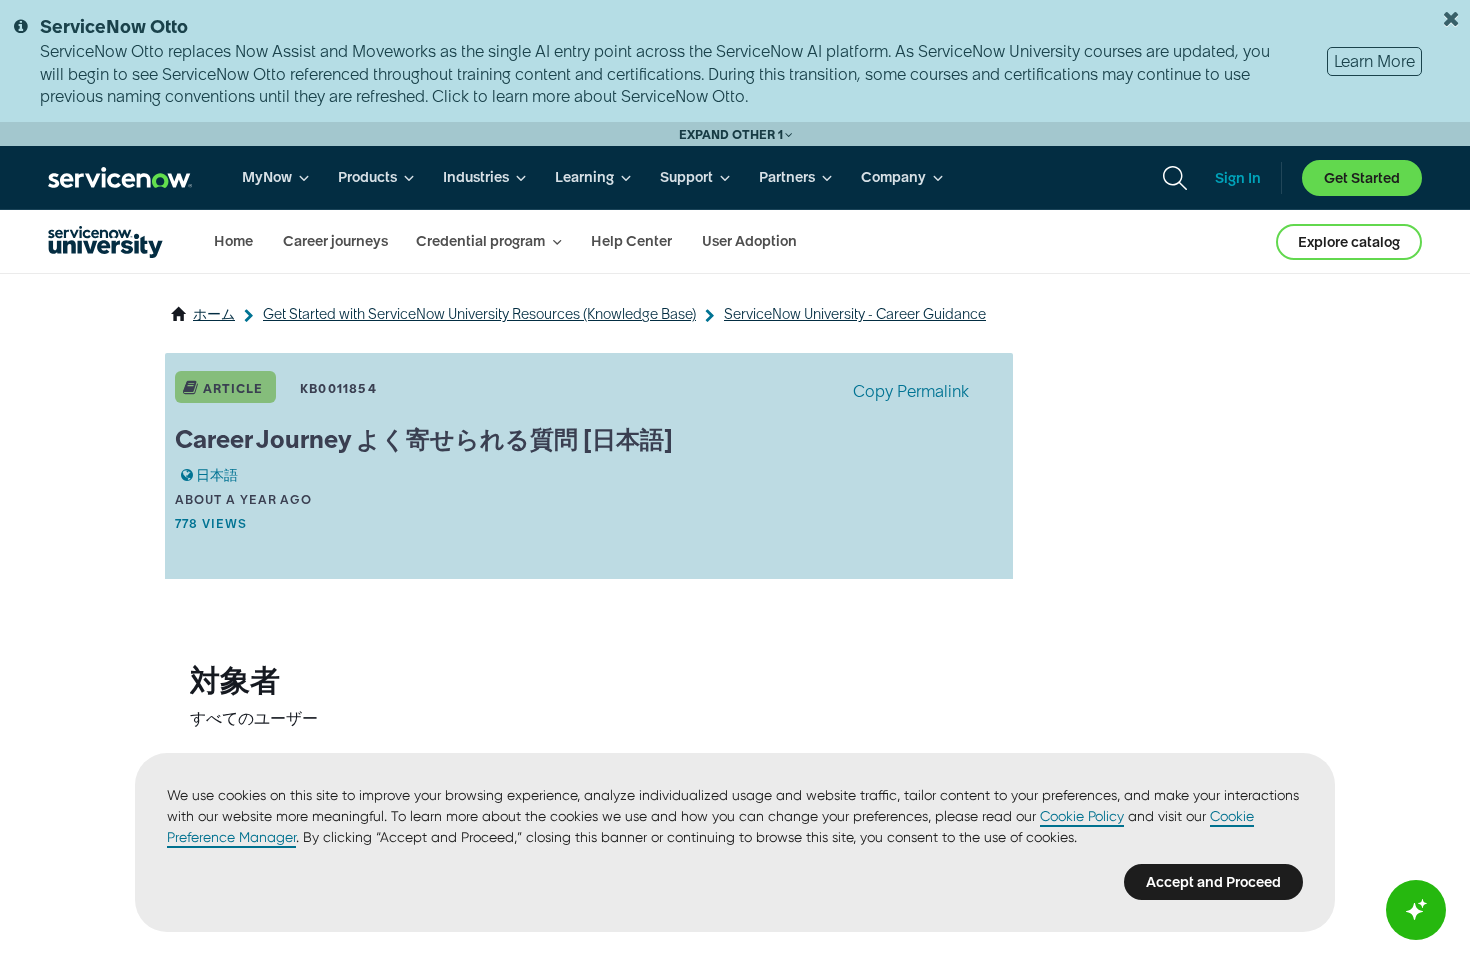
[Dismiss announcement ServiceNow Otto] (1451, 19)
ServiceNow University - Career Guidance (855, 314)
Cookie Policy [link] (1082, 816)
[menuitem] (276, 177)
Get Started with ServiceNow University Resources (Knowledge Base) (479, 314)
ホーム (214, 314)
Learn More (1374, 61)
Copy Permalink (911, 391)
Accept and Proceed (1213, 882)
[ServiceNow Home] (120, 177)
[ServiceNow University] (105, 242)
